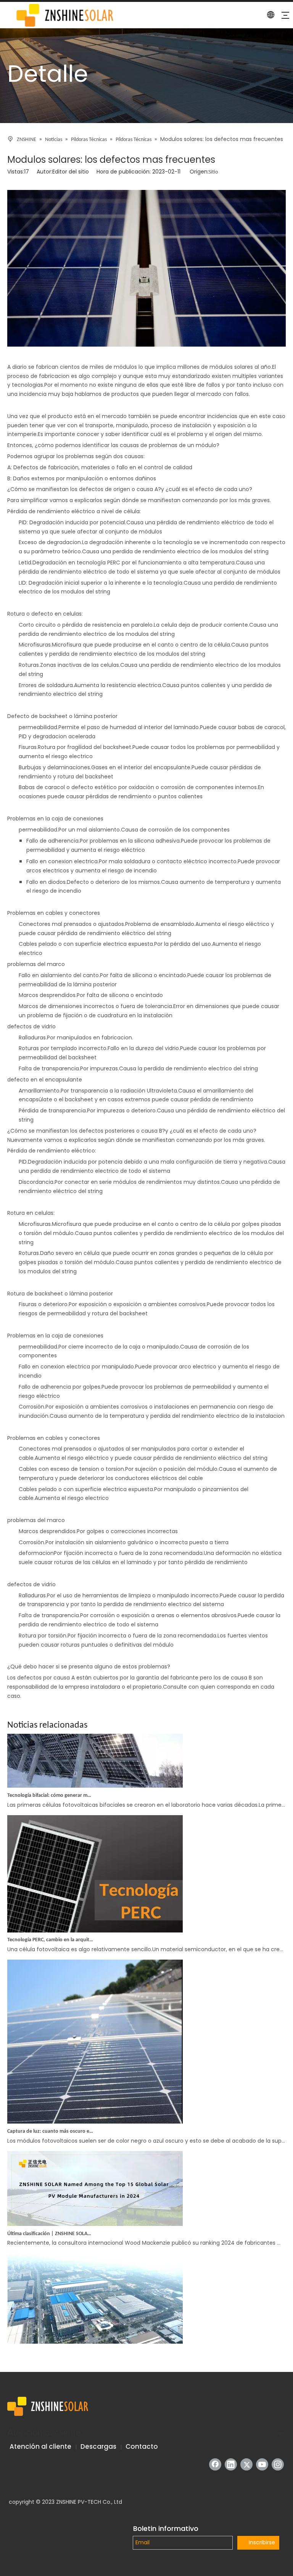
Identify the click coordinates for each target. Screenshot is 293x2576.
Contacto (142, 2446)
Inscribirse (262, 2542)
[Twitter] (246, 2464)
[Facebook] (215, 2464)
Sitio (213, 172)
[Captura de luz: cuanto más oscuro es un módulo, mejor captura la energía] (95, 2107)
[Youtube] (262, 2464)
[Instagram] (278, 2464)
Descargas (98, 2446)
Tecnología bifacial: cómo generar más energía (50, 1781)
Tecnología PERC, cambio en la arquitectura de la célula (50, 1925)
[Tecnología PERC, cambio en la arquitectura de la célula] (95, 1916)
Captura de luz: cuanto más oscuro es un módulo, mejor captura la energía (50, 2116)
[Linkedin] (231, 2464)
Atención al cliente (40, 2446)
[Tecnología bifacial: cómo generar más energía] (95, 1771)
